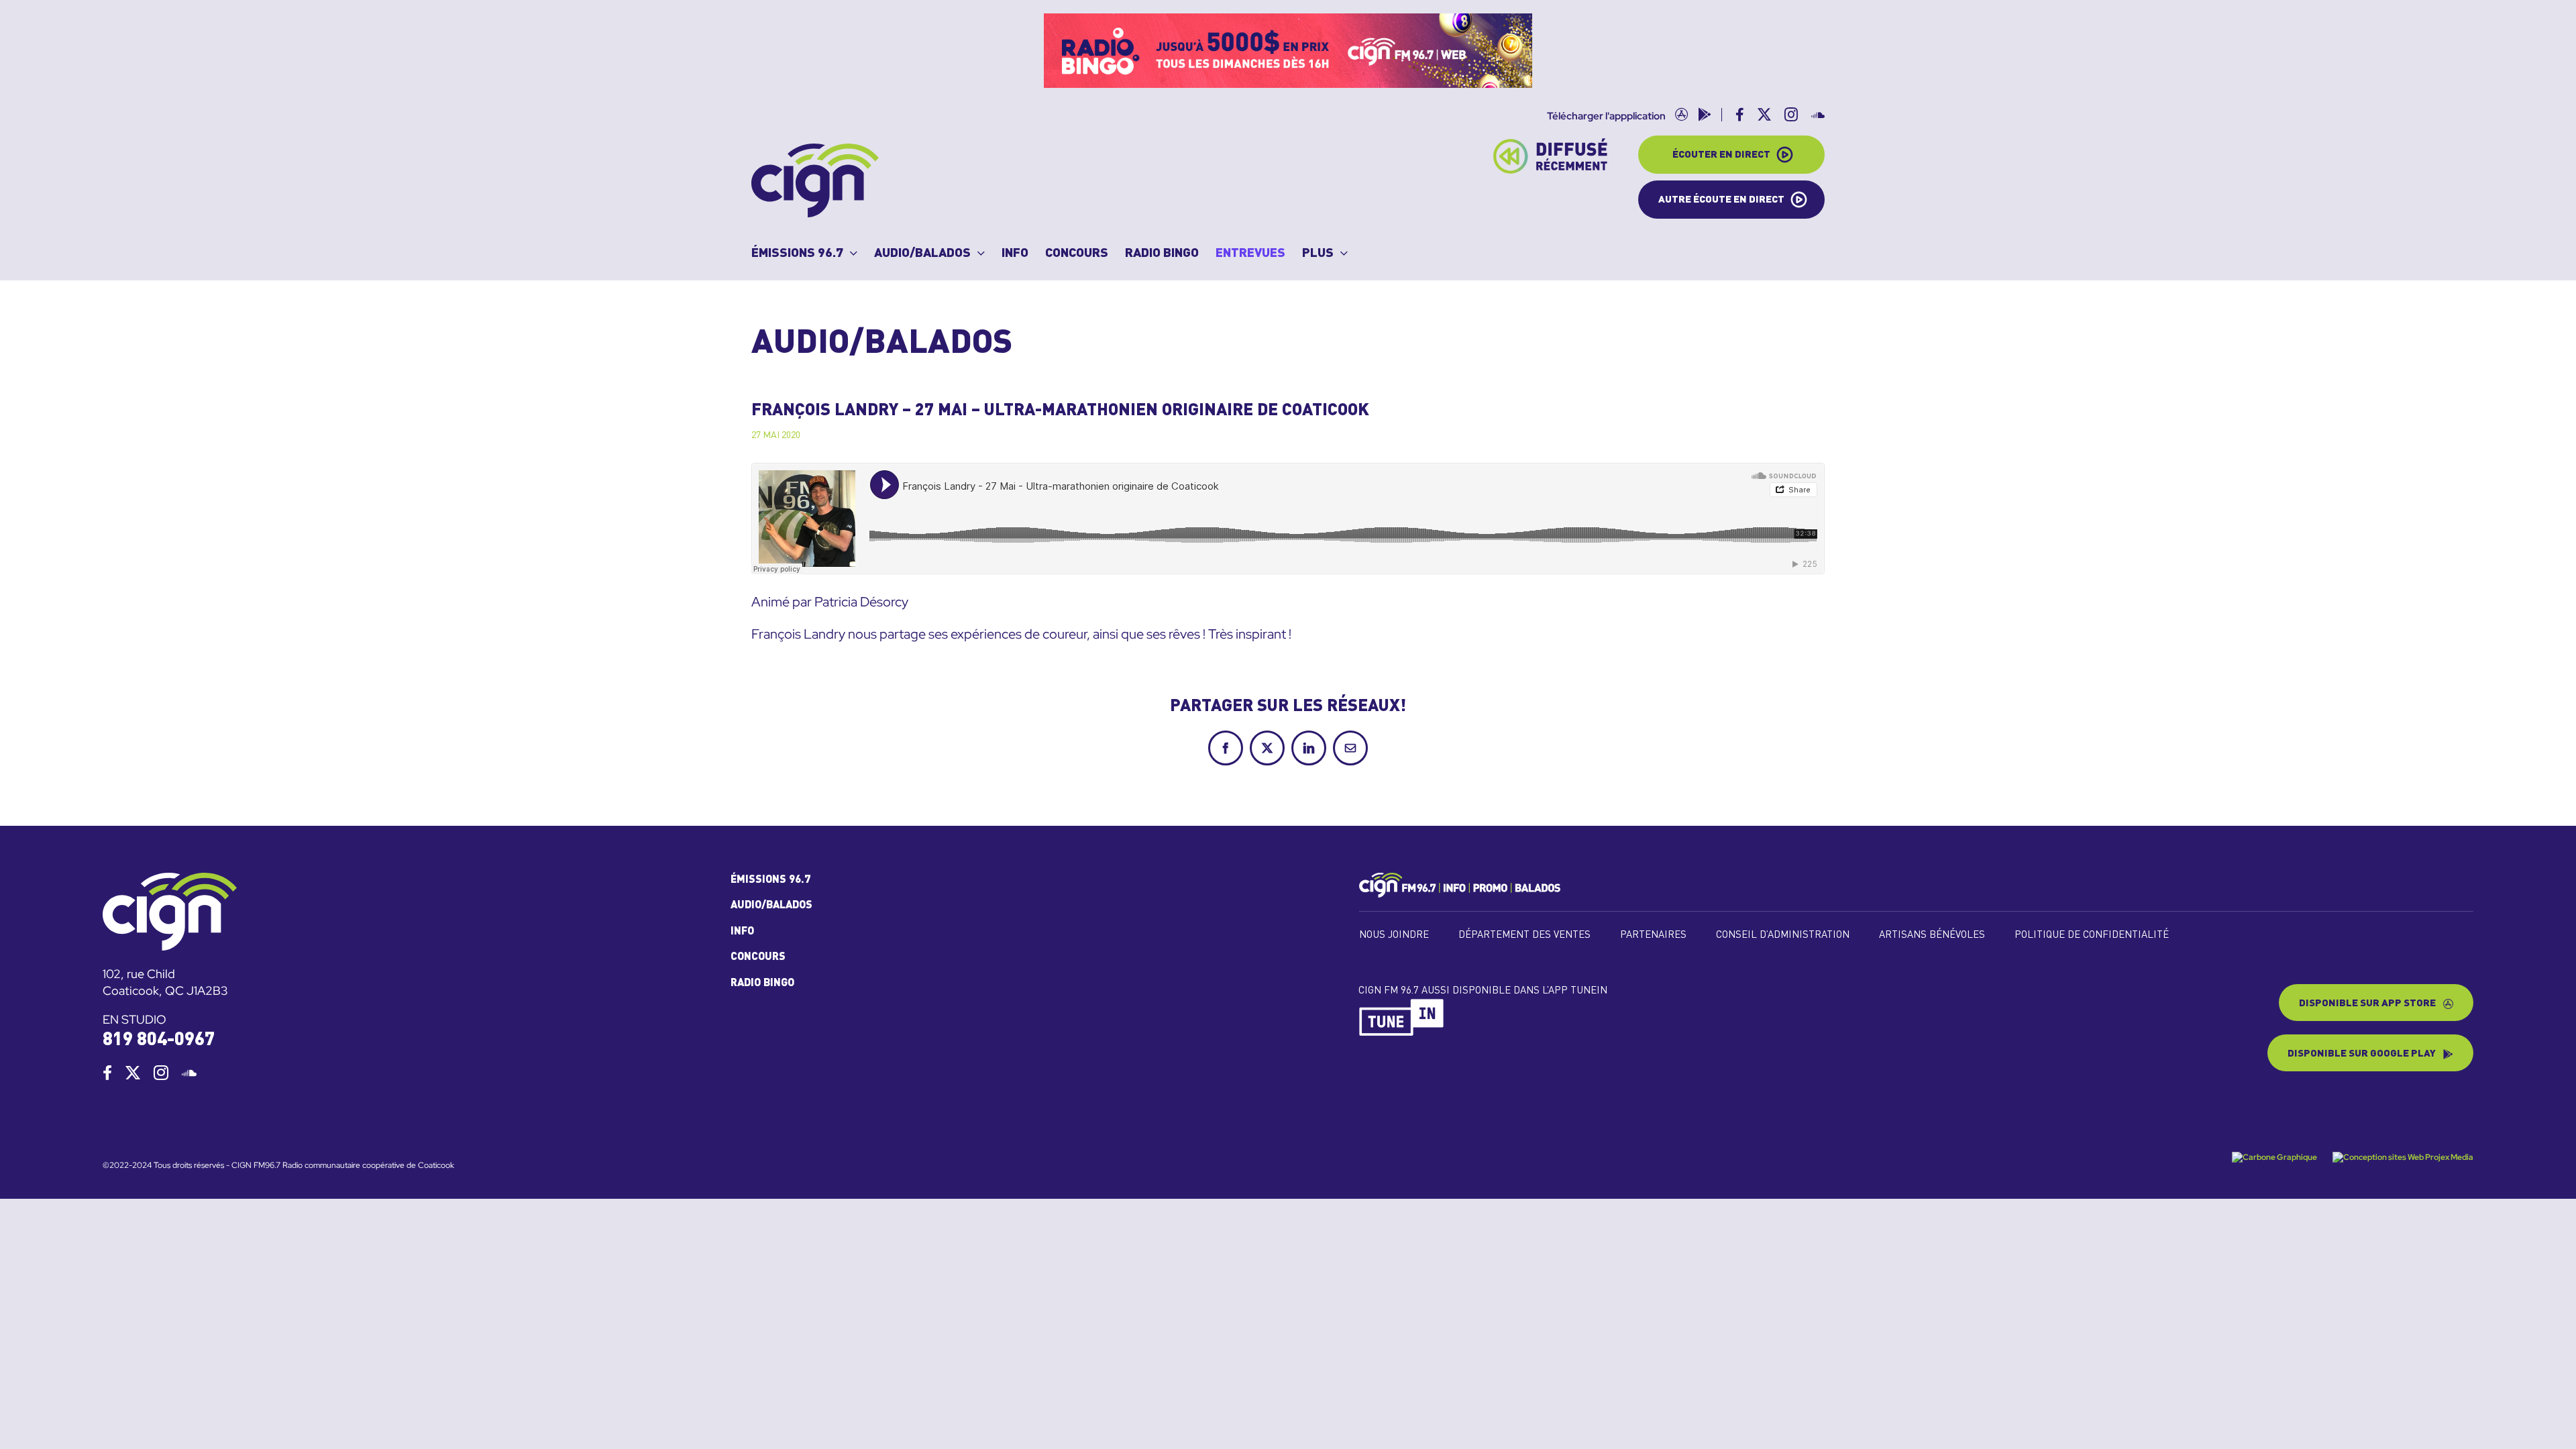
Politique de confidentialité (2092, 935)
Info (742, 932)
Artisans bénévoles (1932, 935)
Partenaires (1653, 935)
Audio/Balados (771, 906)
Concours (758, 957)
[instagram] (161, 1073)
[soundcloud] (189, 1073)
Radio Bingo (762, 983)
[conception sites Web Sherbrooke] (2403, 1157)
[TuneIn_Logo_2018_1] (1402, 1004)
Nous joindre (1394, 935)
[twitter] (133, 1073)
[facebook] (107, 1073)
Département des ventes (1524, 935)
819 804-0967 (159, 1040)
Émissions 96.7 (770, 880)
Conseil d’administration (1783, 935)
